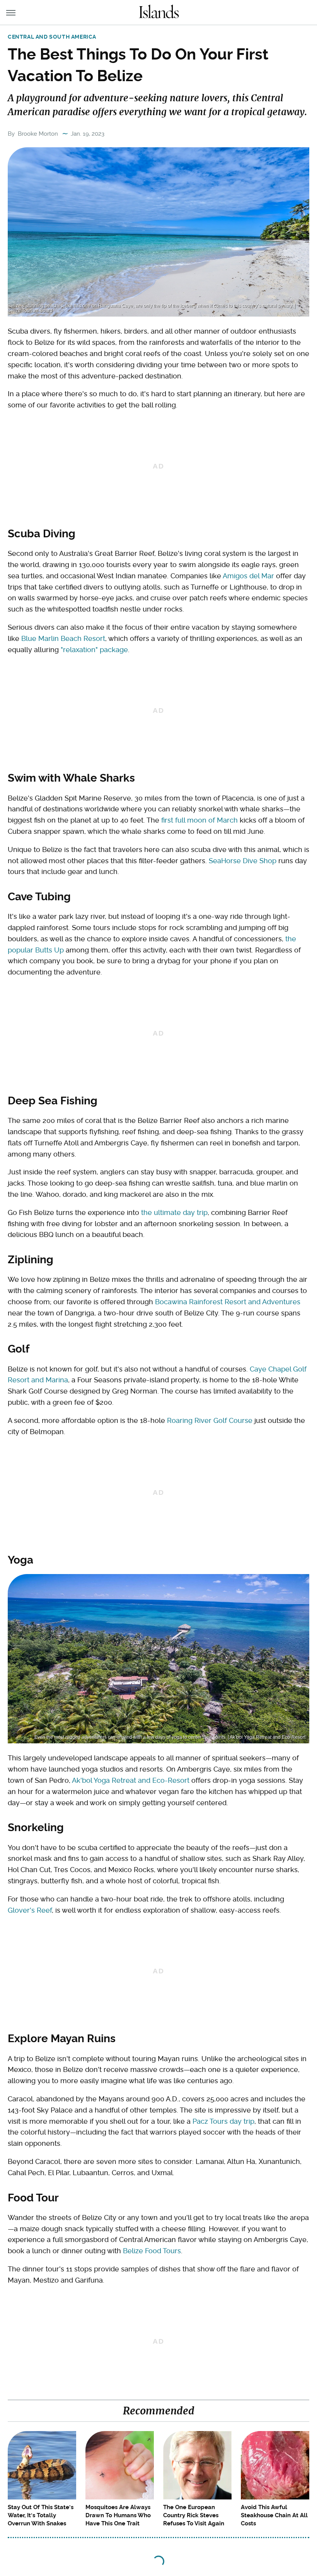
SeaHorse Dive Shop (243, 861)
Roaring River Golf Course (210, 1420)
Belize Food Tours (152, 2251)
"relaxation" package (94, 650)
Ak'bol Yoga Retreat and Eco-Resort (131, 1780)
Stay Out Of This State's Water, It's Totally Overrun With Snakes (41, 2515)
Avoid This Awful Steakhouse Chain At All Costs (274, 2515)
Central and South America (52, 37)
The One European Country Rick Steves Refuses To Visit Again (194, 2515)
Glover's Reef (30, 1910)
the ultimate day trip (174, 1212)
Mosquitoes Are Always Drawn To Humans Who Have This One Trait (118, 2515)
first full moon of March (199, 820)
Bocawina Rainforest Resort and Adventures (228, 1302)
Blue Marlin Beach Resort (63, 638)
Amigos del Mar (248, 576)
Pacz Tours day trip (223, 2121)
